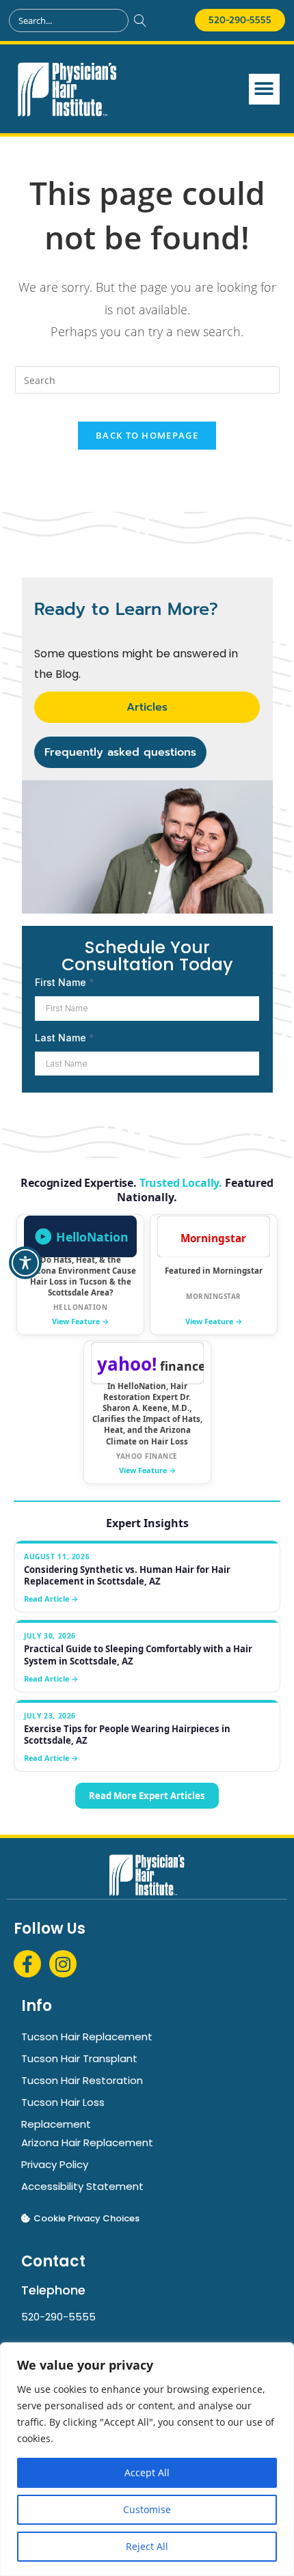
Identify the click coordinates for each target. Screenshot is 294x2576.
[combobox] (69, 20)
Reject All (147, 2546)
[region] (147, 2459)
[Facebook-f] (27, 1964)
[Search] (141, 20)
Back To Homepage (147, 435)
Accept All (147, 2472)
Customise (147, 2509)
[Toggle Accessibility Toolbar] (25, 1263)
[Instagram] (63, 1964)
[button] (264, 89)
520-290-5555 (58, 2317)
